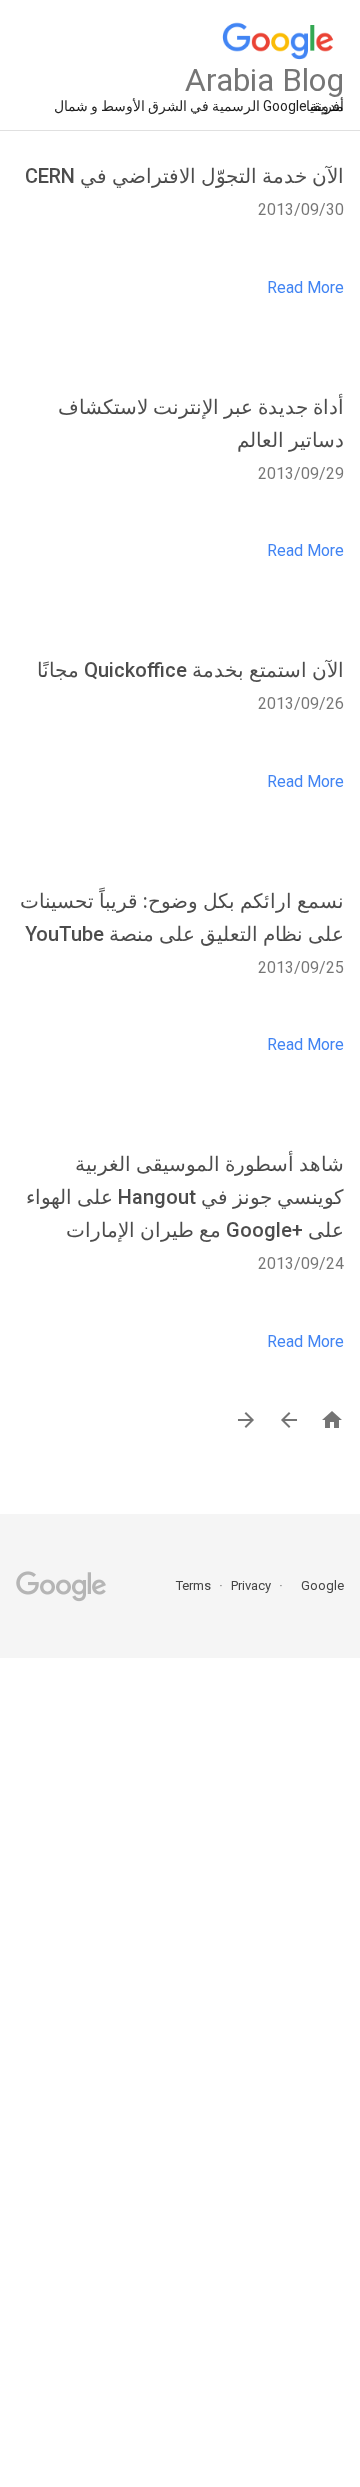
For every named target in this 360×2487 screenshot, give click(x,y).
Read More (305, 287)
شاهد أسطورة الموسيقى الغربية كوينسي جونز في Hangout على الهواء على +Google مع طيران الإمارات (185, 1197)
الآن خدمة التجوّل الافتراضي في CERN (184, 176)
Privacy (249, 1585)
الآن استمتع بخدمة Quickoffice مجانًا (190, 670)
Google (316, 1585)
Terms (193, 1585)
